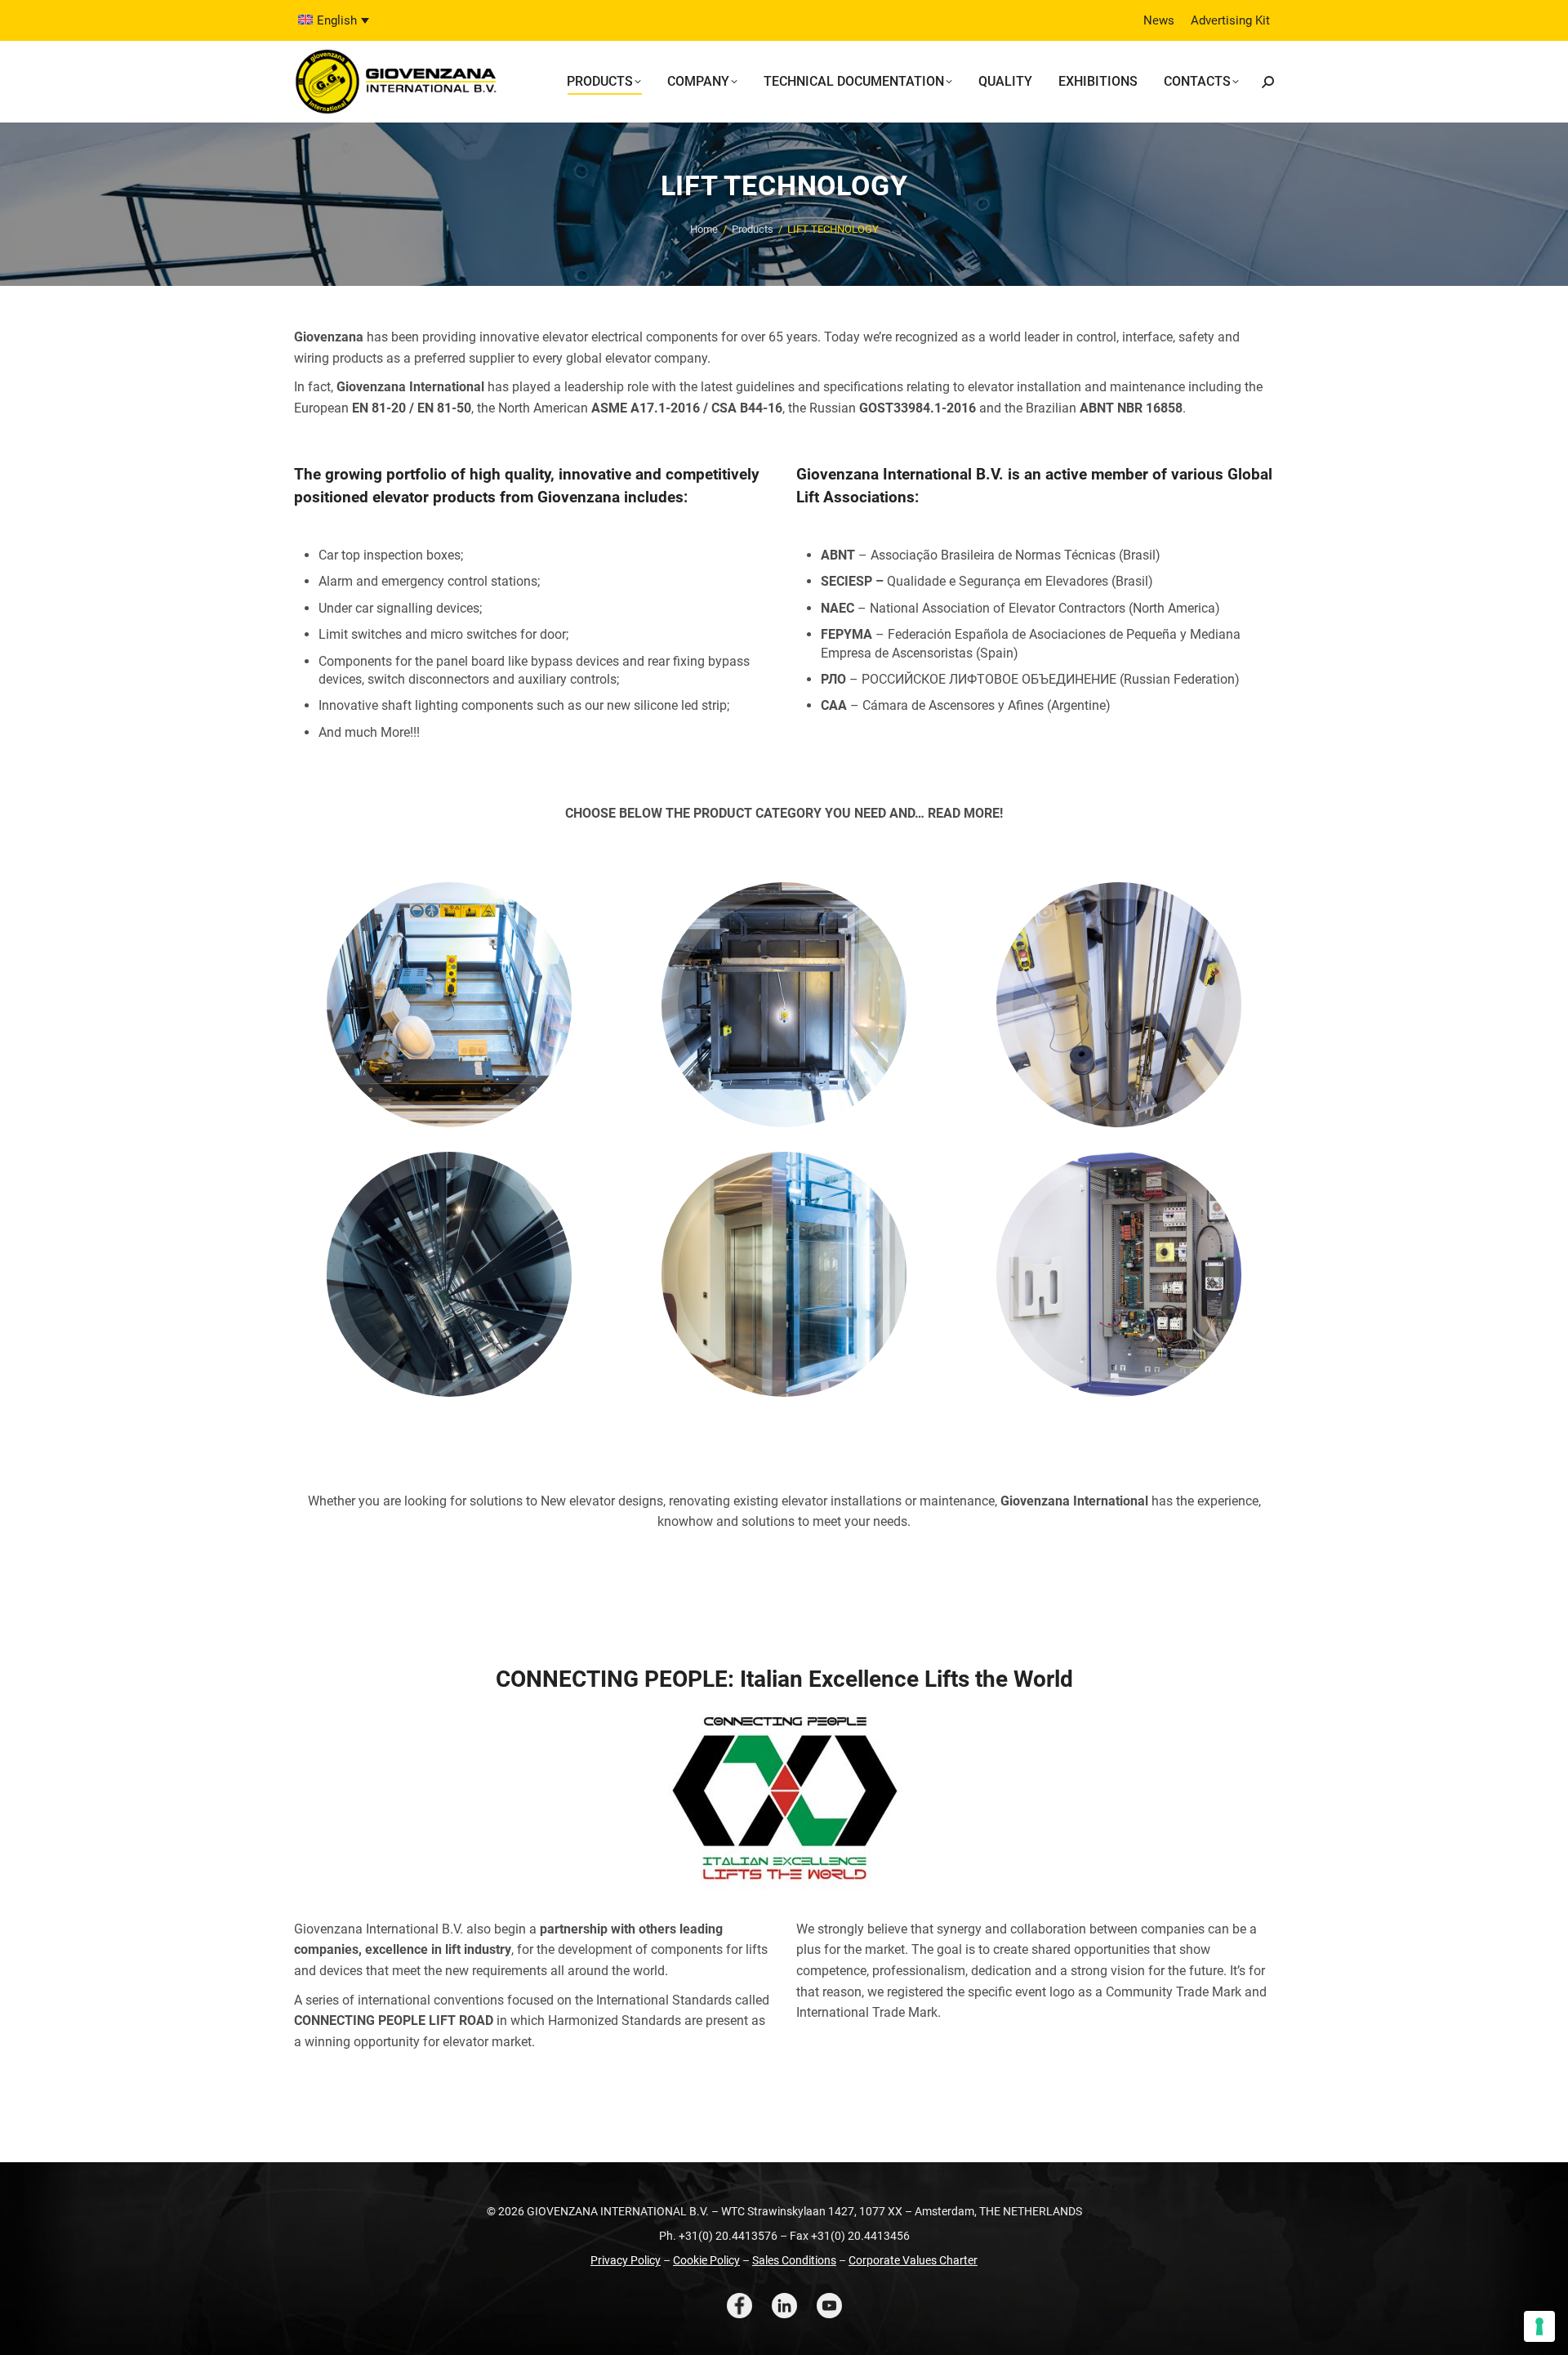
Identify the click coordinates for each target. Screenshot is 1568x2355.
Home (704, 229)
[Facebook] (739, 2306)
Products (753, 229)
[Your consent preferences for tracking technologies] (1539, 2326)
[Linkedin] (784, 2306)
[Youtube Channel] (829, 2306)
